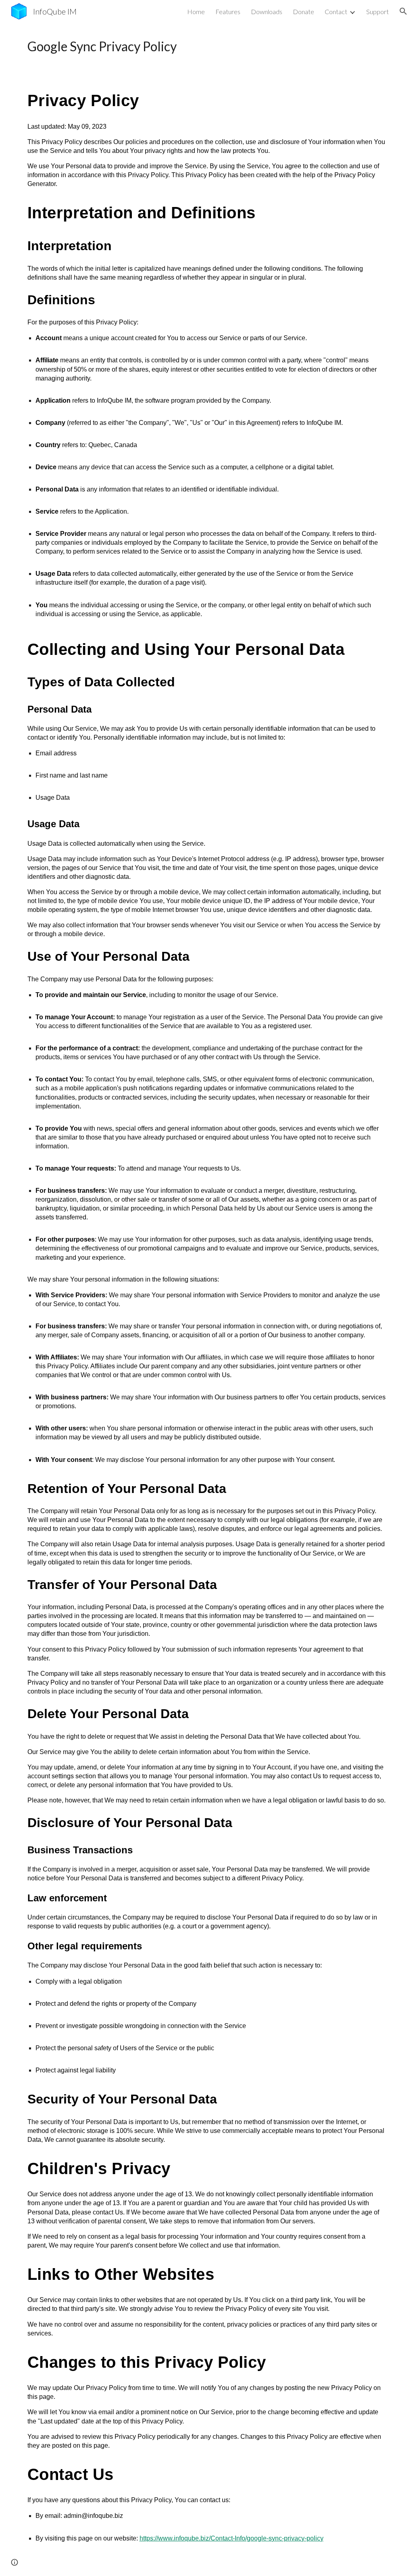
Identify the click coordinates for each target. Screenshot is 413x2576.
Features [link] (228, 11)
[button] (403, 11)
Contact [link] (336, 11)
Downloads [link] (267, 11)
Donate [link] (303, 11)
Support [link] (378, 11)
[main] (207, 46)
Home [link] (196, 11)
